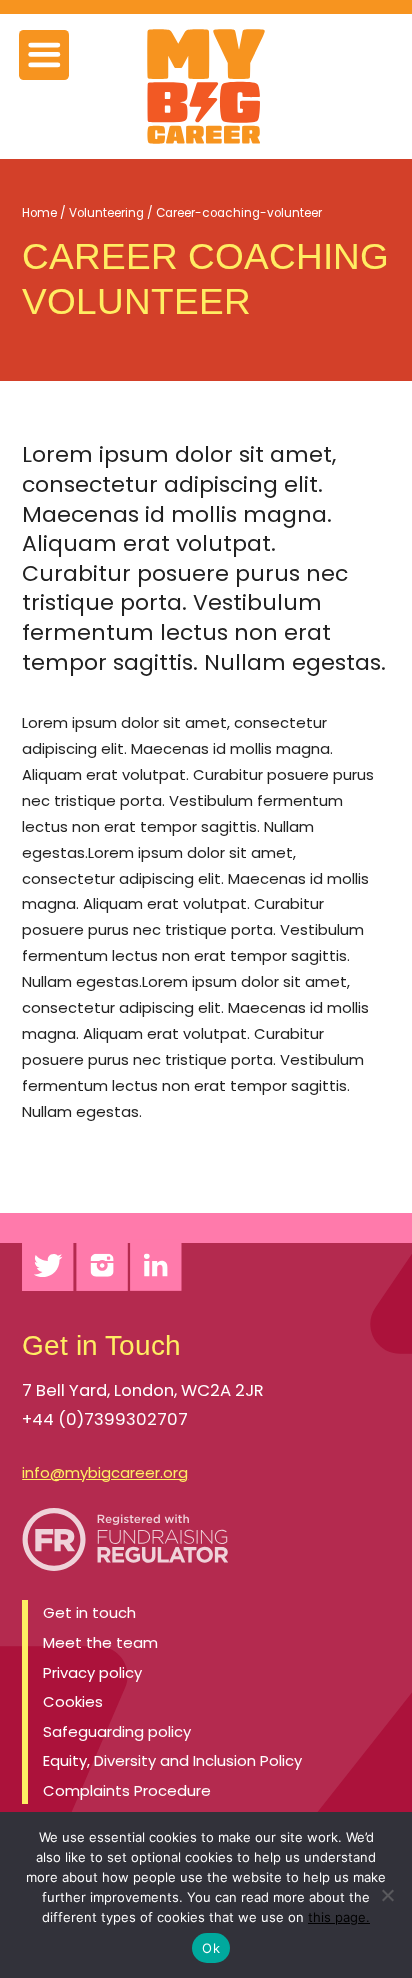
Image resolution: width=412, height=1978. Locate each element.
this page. (339, 1917)
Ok (211, 1948)
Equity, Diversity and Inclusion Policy (172, 1760)
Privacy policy (92, 1672)
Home (39, 213)
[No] (387, 1895)
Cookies (73, 1701)
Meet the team (100, 1642)
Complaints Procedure (127, 1790)
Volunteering (106, 213)
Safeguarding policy (117, 1731)
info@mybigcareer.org (105, 1472)
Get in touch (89, 1612)
